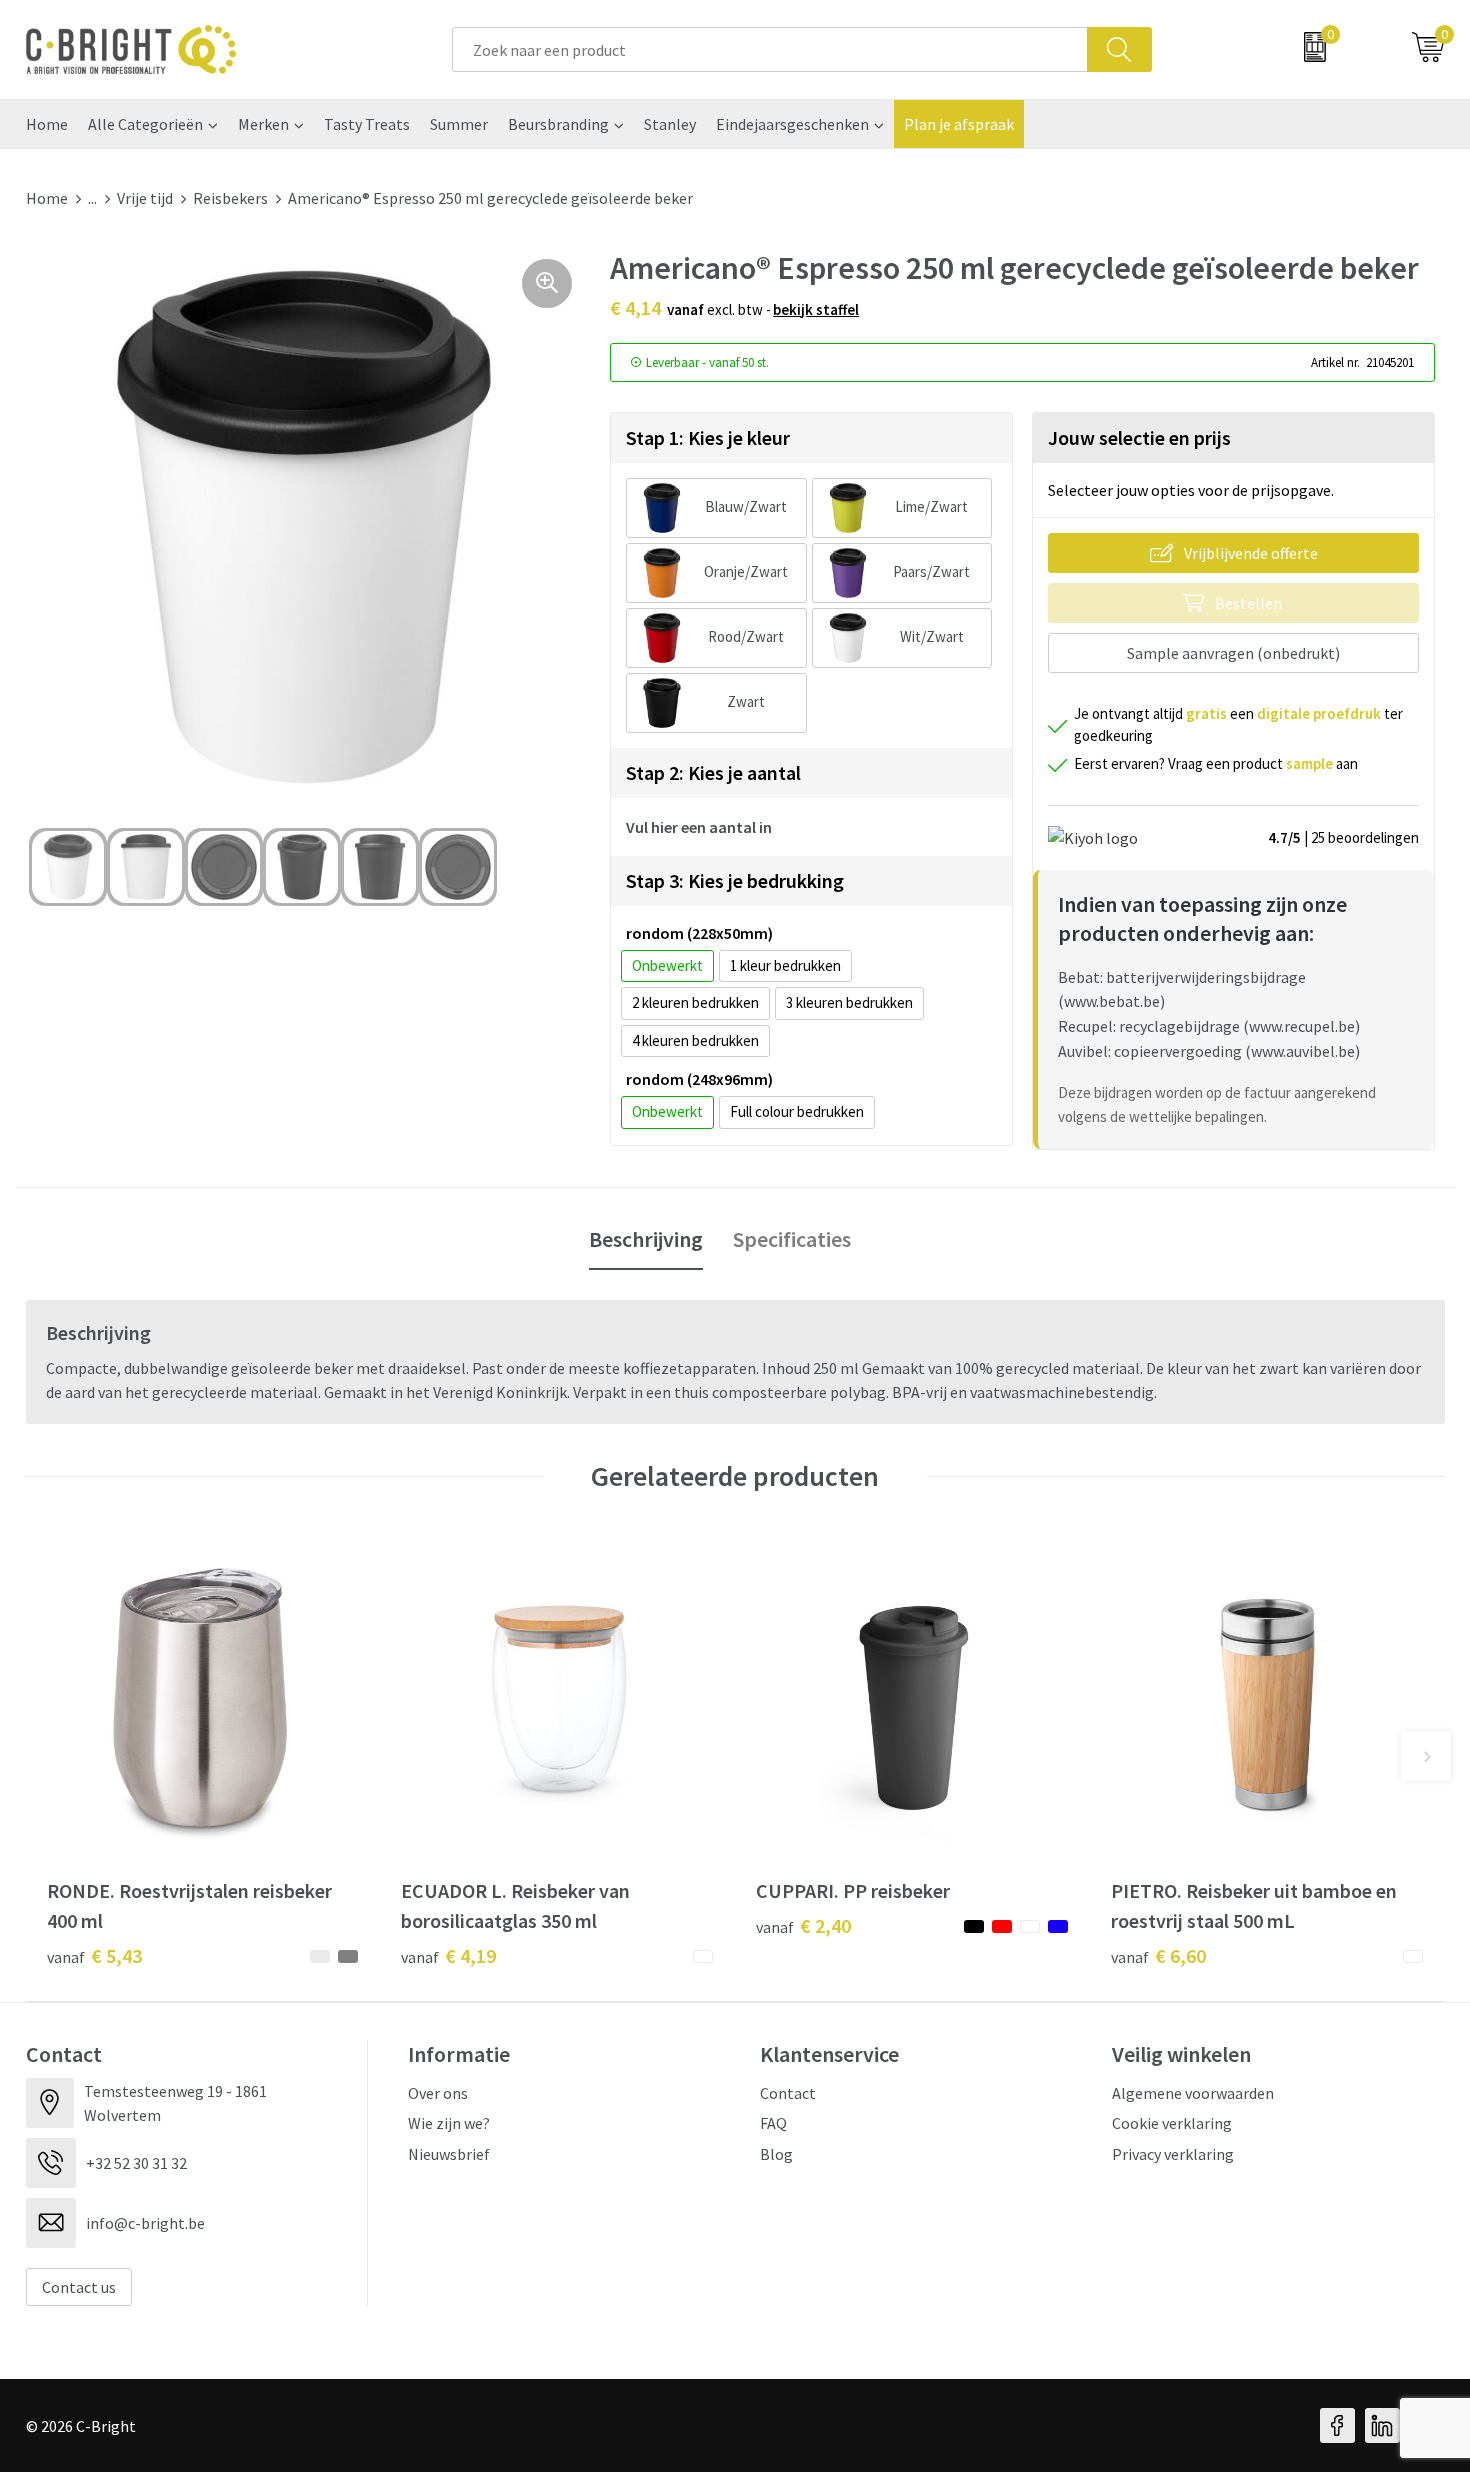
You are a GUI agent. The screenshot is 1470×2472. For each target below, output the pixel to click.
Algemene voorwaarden (1193, 2093)
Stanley (670, 124)
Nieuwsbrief (449, 2154)
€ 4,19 (448, 1955)
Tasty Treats (367, 124)
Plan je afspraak (959, 124)
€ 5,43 (94, 1955)
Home (47, 124)
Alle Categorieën (145, 124)
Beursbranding (558, 124)
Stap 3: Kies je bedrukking (735, 880)
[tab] (646, 1240)
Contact (788, 2093)
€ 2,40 (803, 1925)
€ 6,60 (1158, 1955)
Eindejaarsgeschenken (792, 124)
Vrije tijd (145, 198)
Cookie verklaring (1172, 2123)
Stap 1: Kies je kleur (708, 437)
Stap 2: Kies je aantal (713, 772)
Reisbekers (230, 198)
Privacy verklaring (1173, 2154)
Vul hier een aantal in (699, 827)
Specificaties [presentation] (792, 1239)
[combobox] (770, 49)
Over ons (438, 2093)
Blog (776, 2154)
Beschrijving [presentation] (646, 1239)
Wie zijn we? (449, 2123)
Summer (459, 124)
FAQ (773, 2123)
